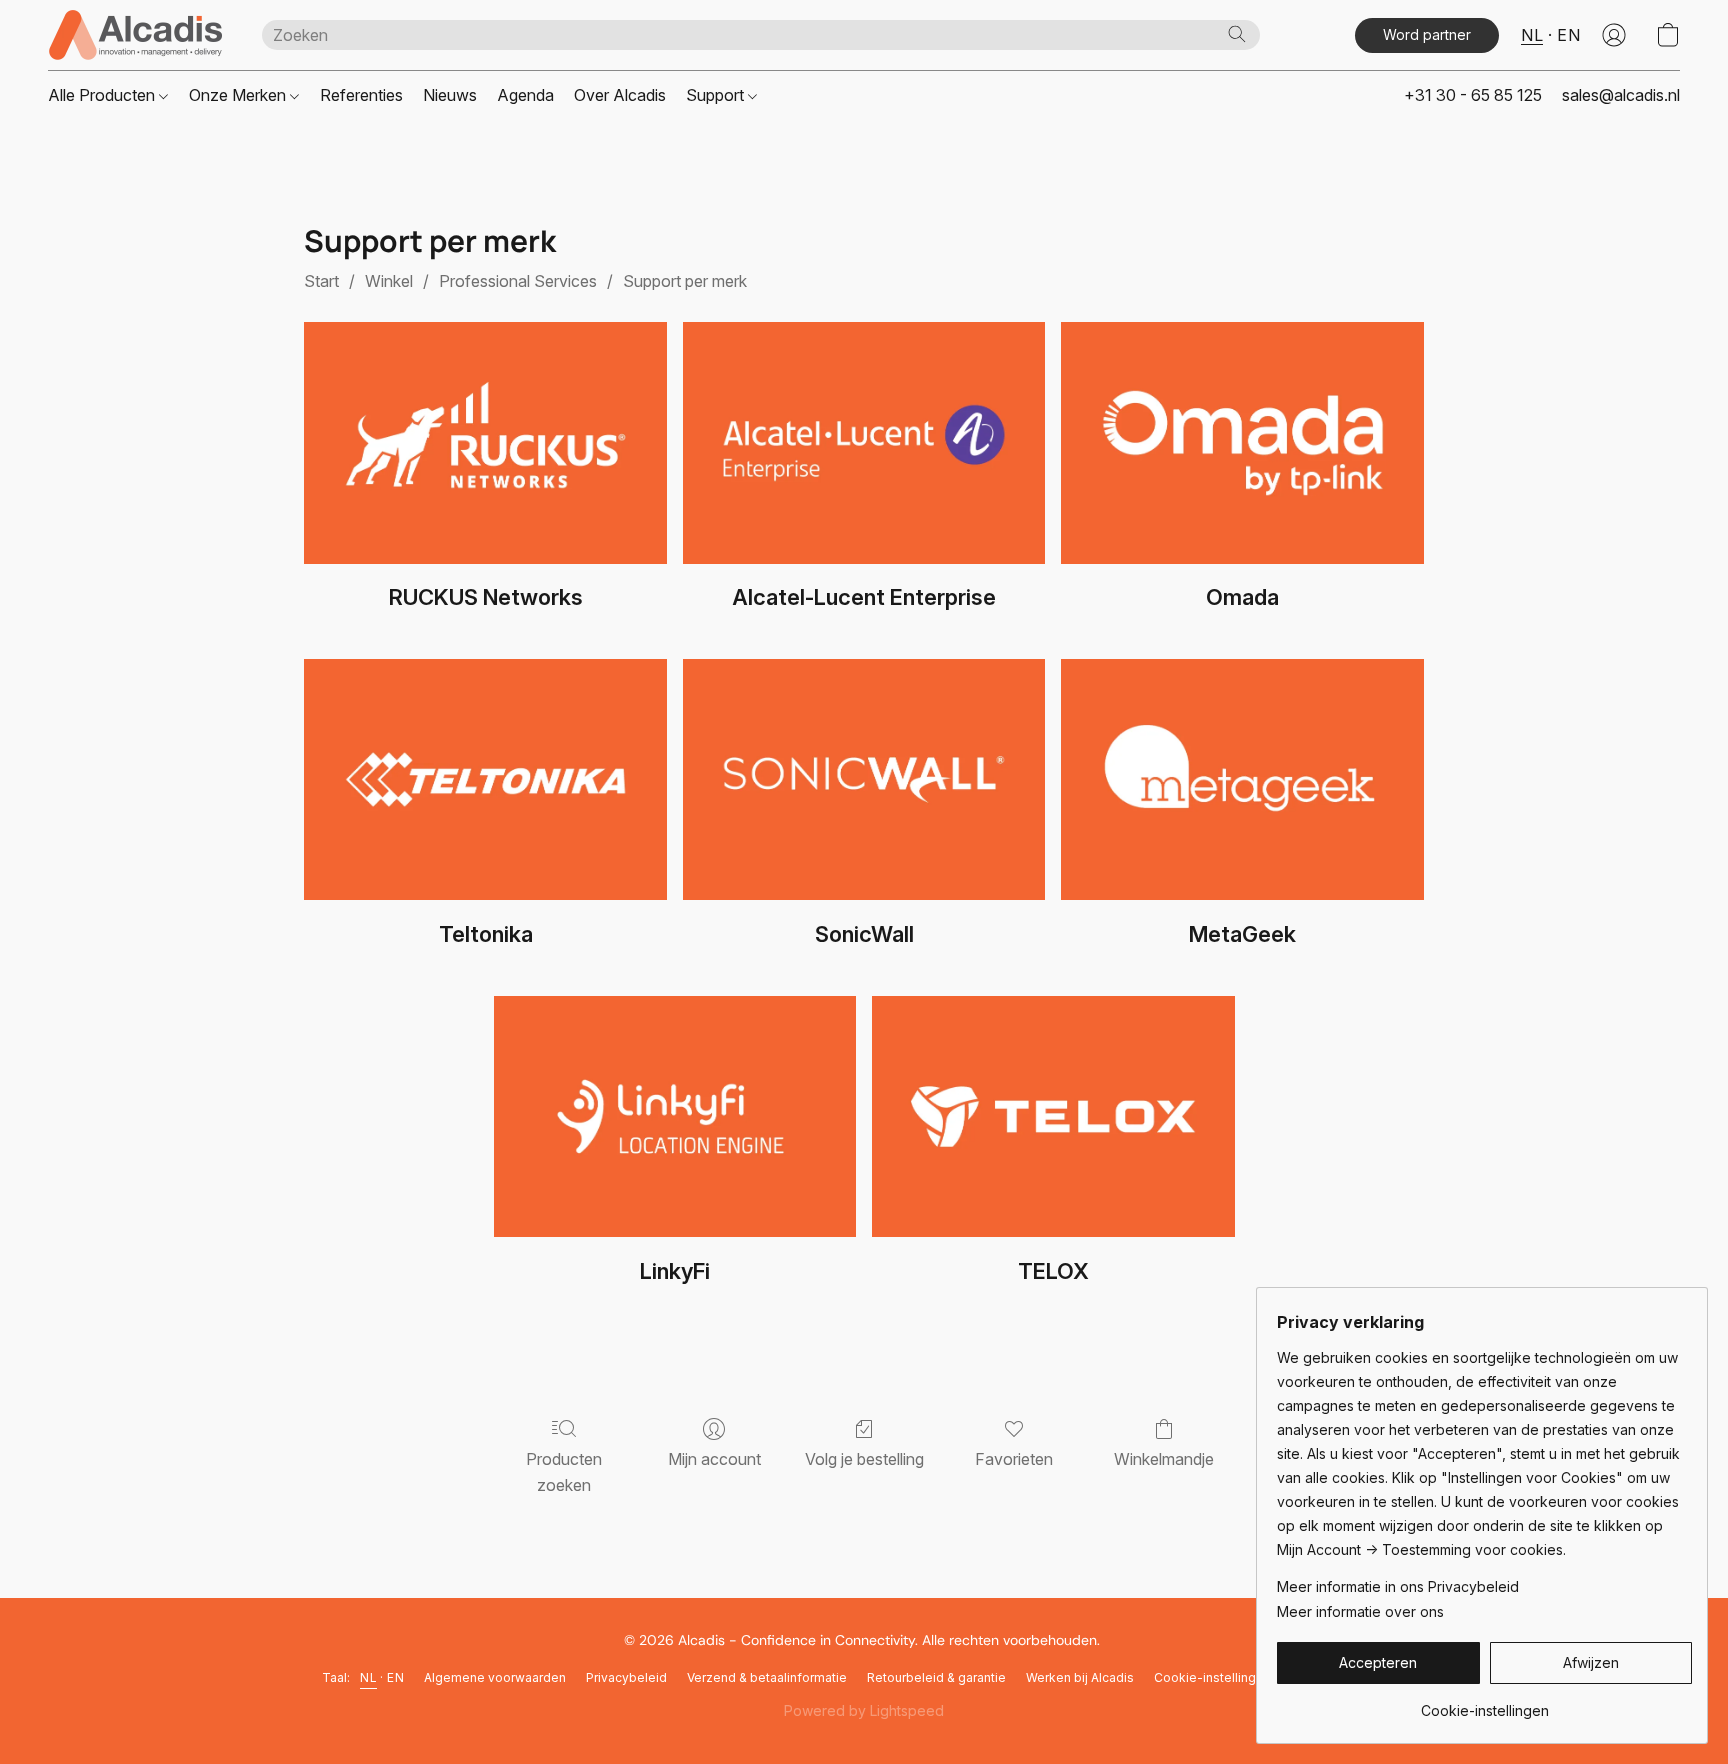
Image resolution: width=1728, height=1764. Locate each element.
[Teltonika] (485, 780)
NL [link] (368, 1677)
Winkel (389, 281)
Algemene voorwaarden (495, 1677)
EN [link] (395, 1677)
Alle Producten (103, 95)
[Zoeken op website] (1237, 34)
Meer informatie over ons (1360, 1611)
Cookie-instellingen (1212, 1677)
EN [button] (1568, 35)
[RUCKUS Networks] (485, 443)
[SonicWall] (864, 780)
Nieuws (450, 95)
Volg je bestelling (864, 1459)
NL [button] (1532, 35)
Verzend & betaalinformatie (767, 1677)
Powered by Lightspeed (864, 1710)
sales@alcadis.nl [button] (1621, 95)
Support (717, 95)
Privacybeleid (626, 1677)
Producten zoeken (564, 1472)
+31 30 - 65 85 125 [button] (1473, 95)
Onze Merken (239, 95)
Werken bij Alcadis (1080, 1677)
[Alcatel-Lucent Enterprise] (864, 443)
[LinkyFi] (675, 1117)
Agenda (525, 95)
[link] (1484, 1703)
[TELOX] (1053, 1117)
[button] (135, 35)
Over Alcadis (620, 95)
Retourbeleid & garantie (936, 1677)
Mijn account (714, 1459)
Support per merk (685, 281)
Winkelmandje (1164, 1459)
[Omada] (1242, 443)
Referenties (361, 95)
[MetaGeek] (1242, 780)
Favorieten (1014, 1459)
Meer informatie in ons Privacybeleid (1398, 1586)
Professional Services (518, 281)
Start (321, 281)
